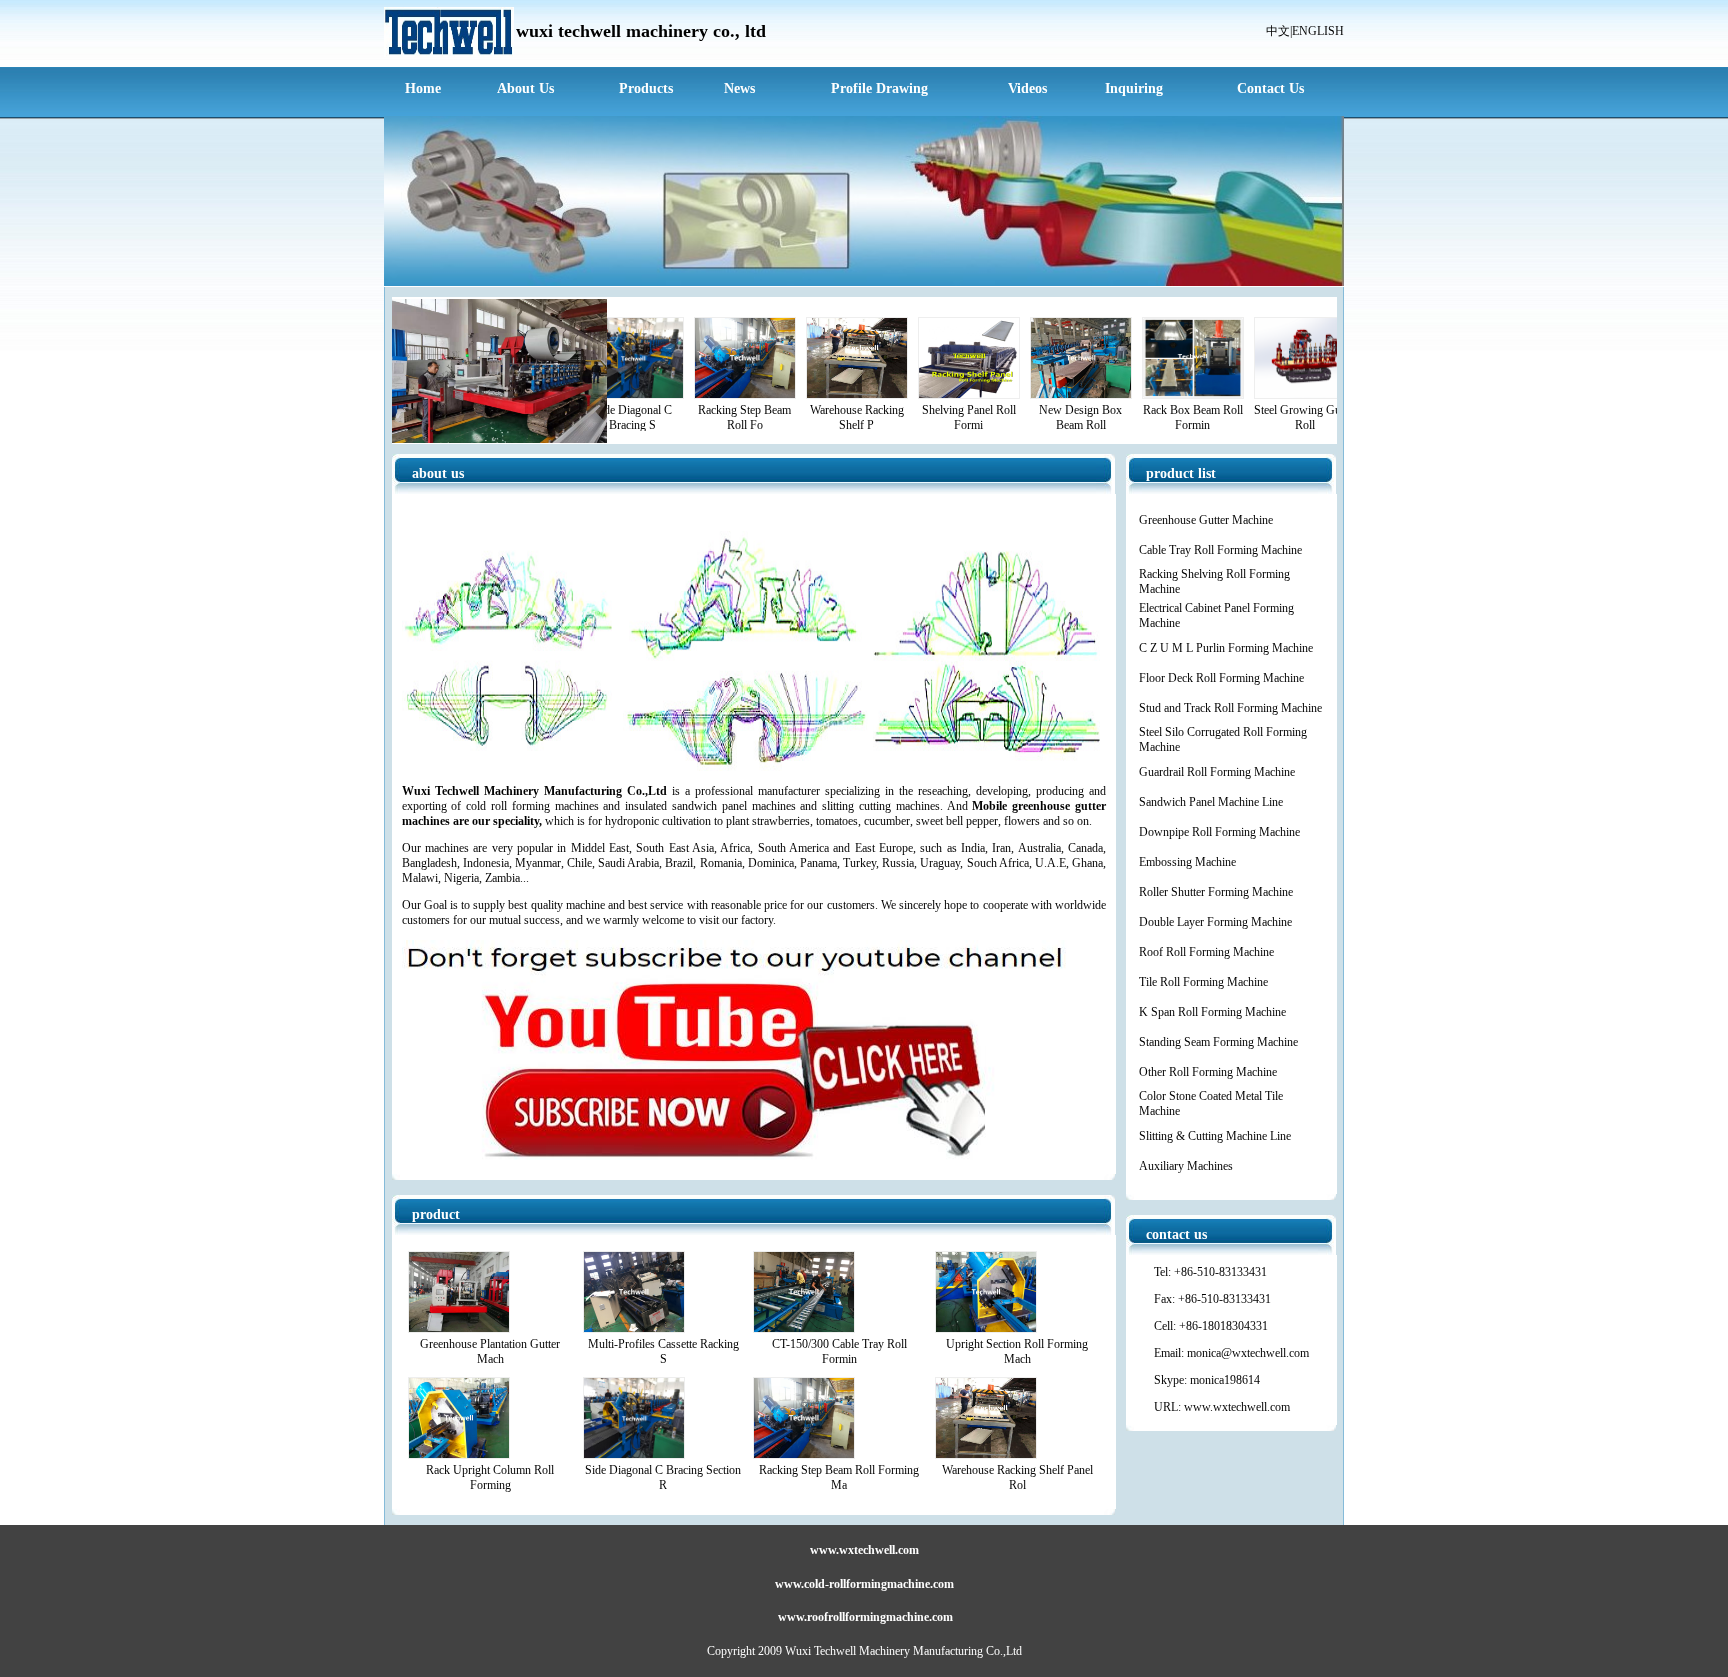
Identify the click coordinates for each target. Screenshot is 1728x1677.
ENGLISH (1318, 31)
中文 (1278, 31)
